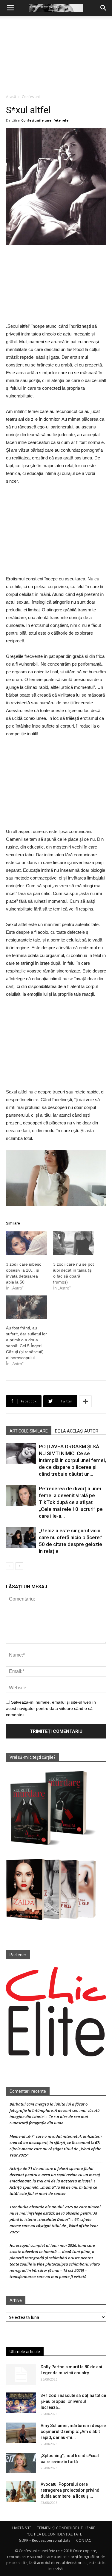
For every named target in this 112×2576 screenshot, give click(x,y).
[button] (104, 8)
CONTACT (85, 2540)
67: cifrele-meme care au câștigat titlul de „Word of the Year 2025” (55, 2149)
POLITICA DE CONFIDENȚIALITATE (54, 2534)
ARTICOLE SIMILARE (29, 1431)
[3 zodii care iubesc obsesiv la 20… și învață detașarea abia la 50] (27, 1243)
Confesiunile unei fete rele (45, 120)
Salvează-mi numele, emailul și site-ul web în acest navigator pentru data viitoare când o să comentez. (51, 1708)
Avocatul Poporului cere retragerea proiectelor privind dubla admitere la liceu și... (70, 2490)
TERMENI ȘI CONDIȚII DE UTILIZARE (66, 2528)
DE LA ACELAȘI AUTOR (77, 1431)
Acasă (11, 97)
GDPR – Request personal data (45, 2540)
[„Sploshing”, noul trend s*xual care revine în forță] (21, 2463)
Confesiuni (31, 97)
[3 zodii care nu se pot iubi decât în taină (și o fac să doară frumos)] (74, 1243)
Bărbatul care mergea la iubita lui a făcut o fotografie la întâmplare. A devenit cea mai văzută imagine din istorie (55, 2110)
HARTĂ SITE (22, 2528)
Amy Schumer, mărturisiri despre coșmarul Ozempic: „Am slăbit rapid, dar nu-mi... (73, 2431)
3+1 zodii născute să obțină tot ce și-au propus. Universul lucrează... (73, 2401)
